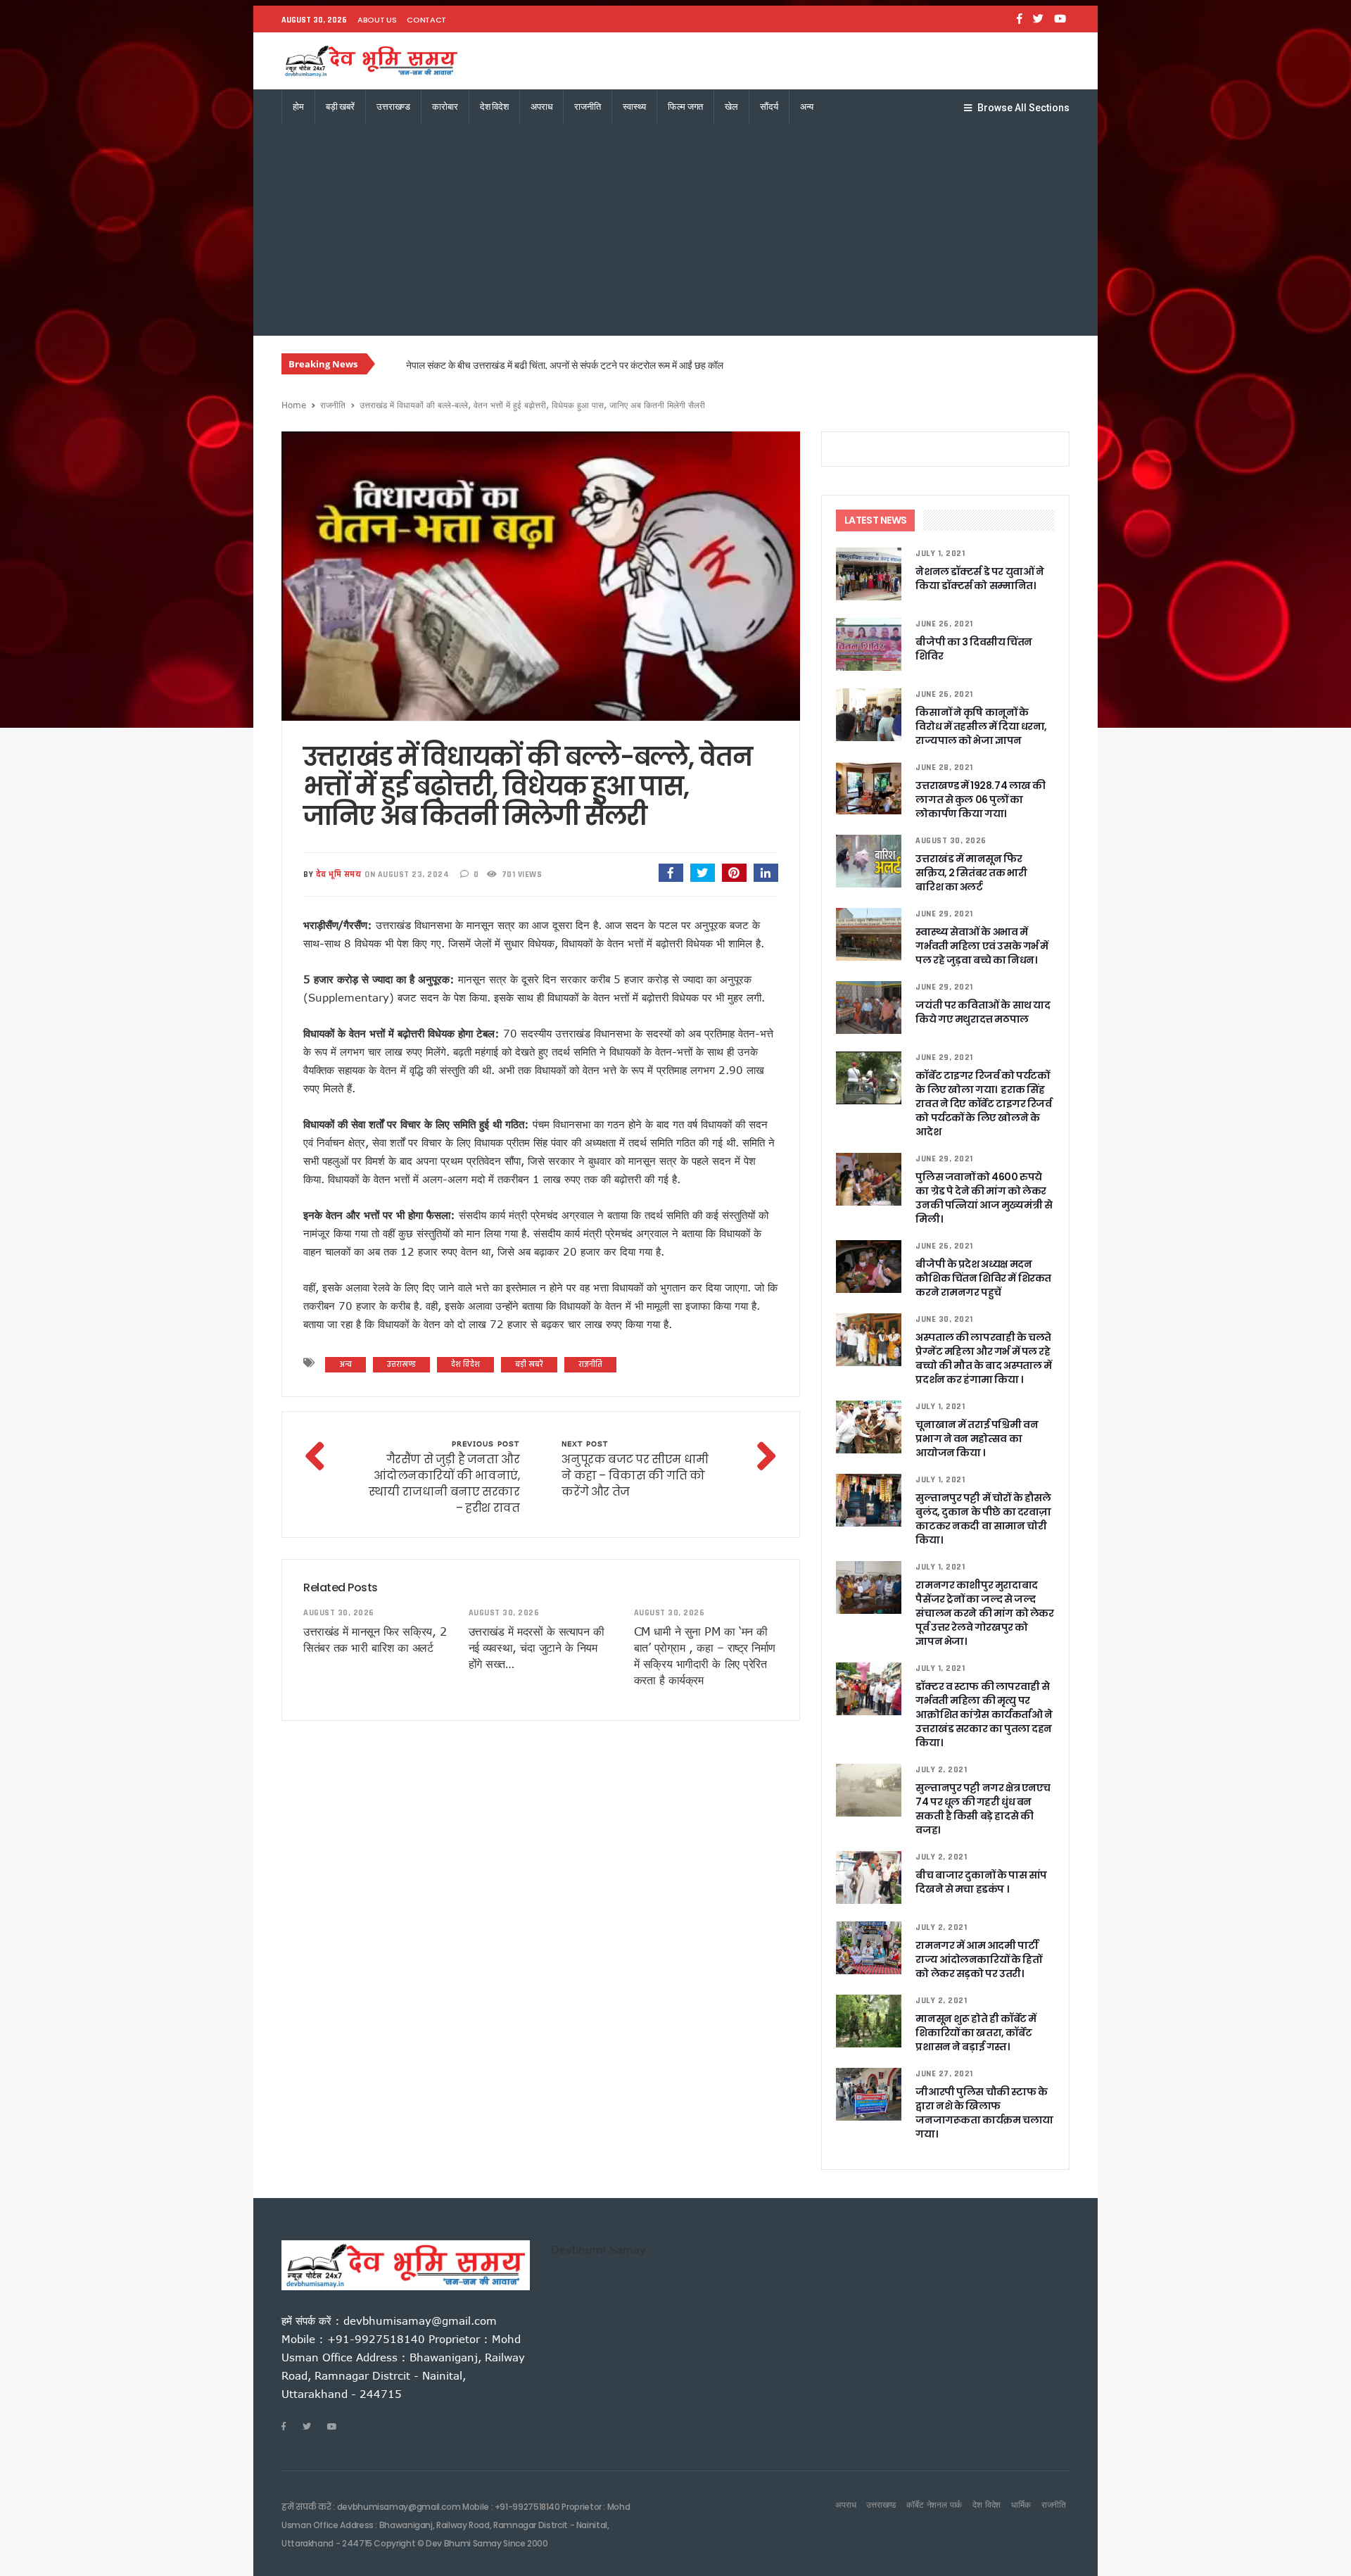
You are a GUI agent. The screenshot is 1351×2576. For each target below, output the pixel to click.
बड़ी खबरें (340, 107)
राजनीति (587, 107)
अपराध (541, 107)
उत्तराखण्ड (393, 107)
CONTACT (426, 20)
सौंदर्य (769, 107)
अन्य (807, 107)
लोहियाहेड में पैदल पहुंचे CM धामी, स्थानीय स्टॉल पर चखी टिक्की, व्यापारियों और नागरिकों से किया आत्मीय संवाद (593, 365)
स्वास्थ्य (634, 107)
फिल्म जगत (685, 107)
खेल (731, 107)
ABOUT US (377, 20)
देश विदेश (494, 107)
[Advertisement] (675, 230)
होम (298, 107)
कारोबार (445, 107)
